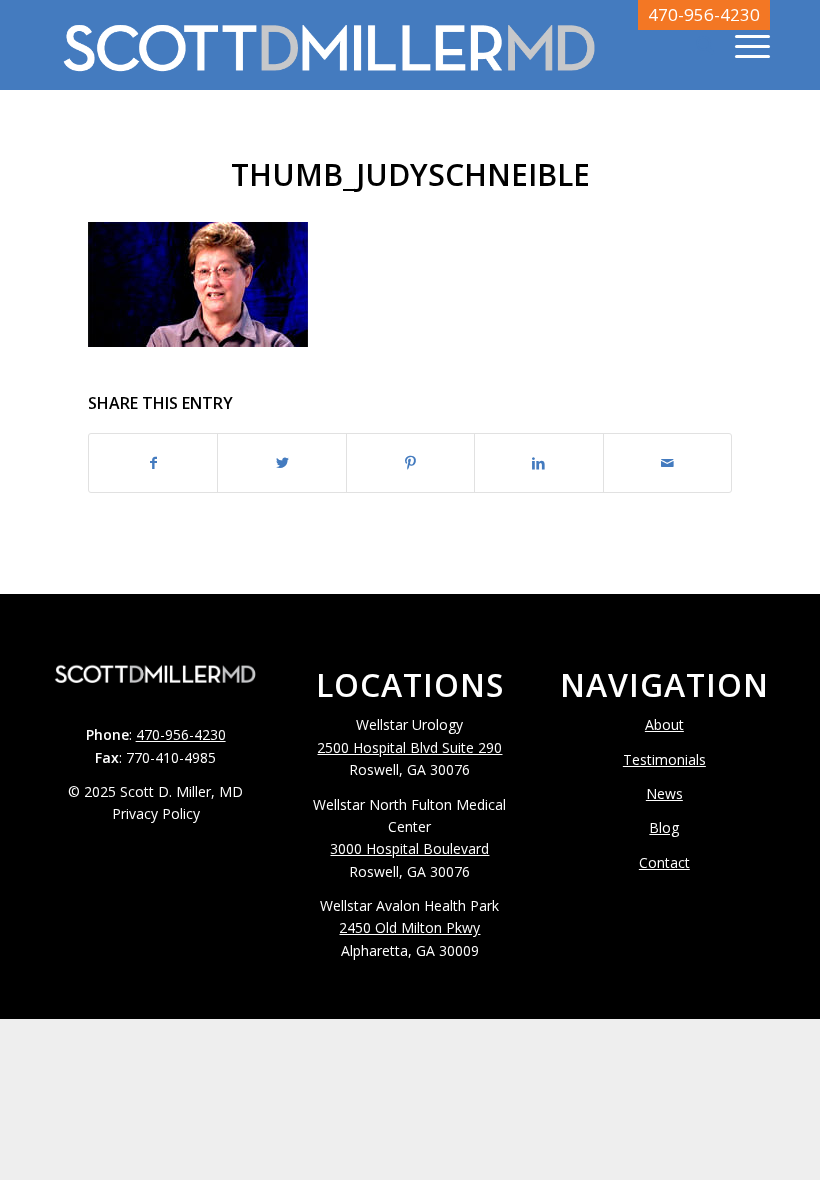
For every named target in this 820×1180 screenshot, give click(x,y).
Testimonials (664, 759)
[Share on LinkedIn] (538, 463)
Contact (664, 862)
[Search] (695, 45)
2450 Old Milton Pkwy (409, 927)
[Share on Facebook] (153, 463)
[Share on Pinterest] (410, 463)
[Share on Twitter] (281, 463)
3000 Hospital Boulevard (409, 848)
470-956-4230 (704, 14)
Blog (664, 827)
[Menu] (742, 45)
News (664, 793)
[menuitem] (695, 45)
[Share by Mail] (667, 463)
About (664, 724)
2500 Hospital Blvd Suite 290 (409, 747)
